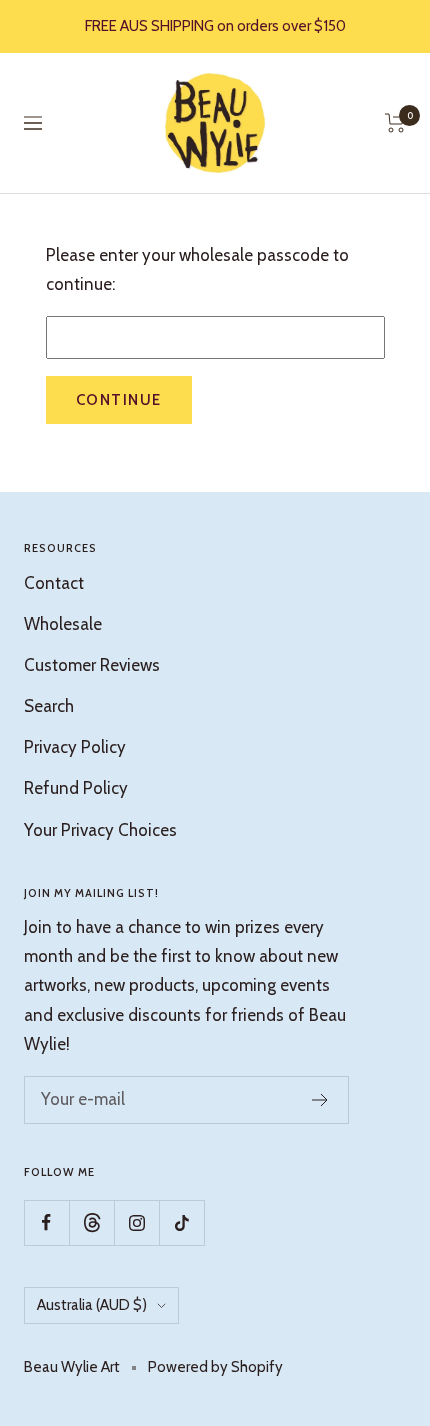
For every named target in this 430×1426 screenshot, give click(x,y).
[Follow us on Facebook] (46, 1222)
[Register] (320, 1100)
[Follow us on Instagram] (136, 1222)
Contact (54, 583)
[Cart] (395, 123)
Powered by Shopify (215, 1367)
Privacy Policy (75, 747)
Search (49, 706)
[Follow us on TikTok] (181, 1222)
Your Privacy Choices (100, 830)
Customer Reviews (92, 665)
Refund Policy (76, 788)
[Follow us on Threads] (91, 1222)
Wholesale (63, 624)
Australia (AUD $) (92, 1305)
